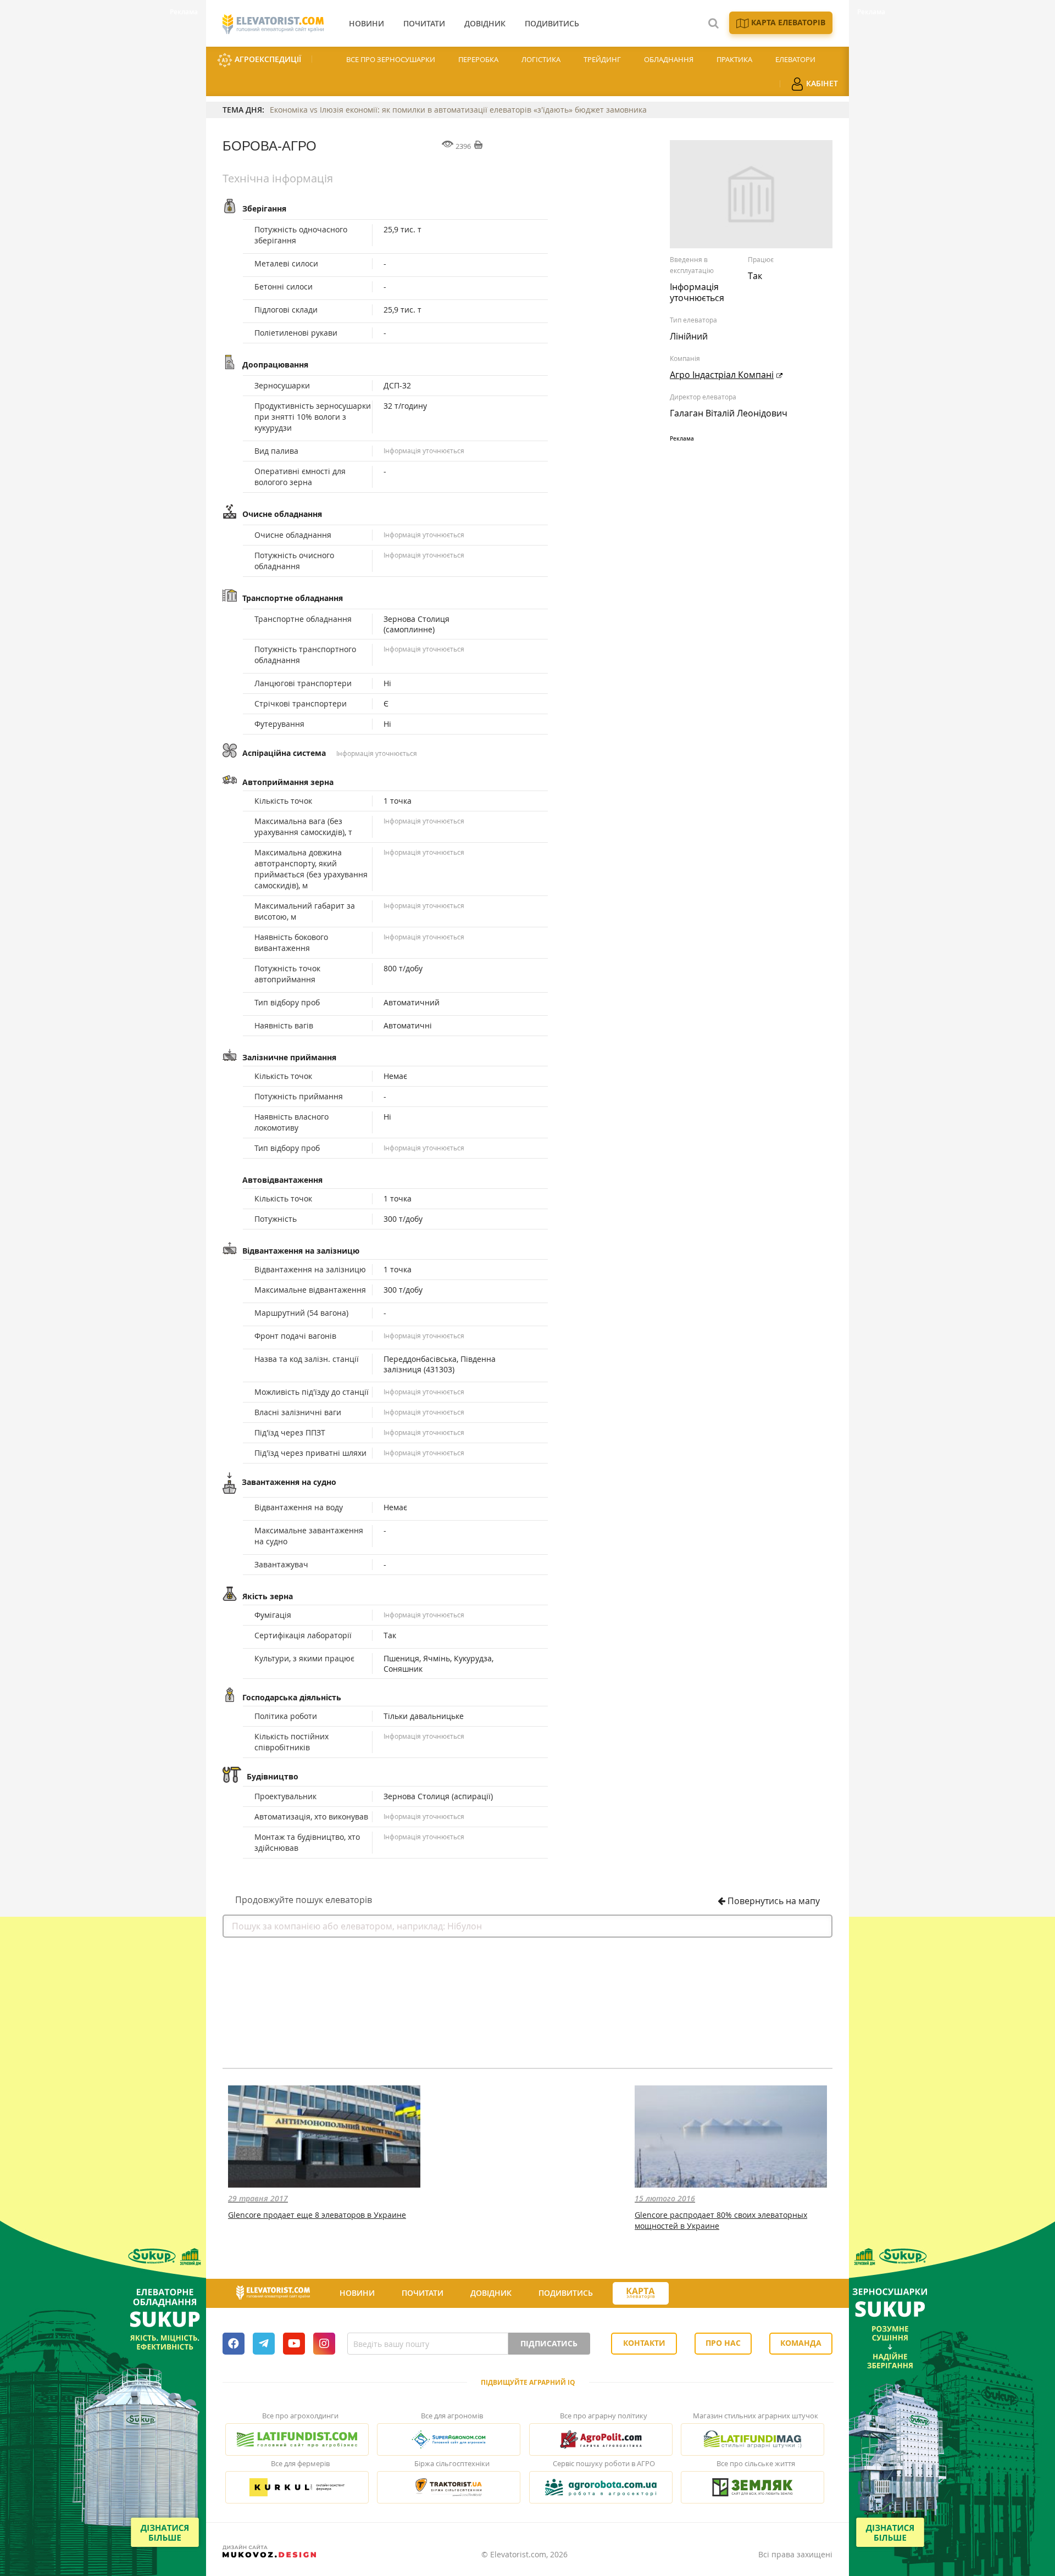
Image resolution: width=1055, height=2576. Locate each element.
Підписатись (549, 2343)
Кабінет (821, 83)
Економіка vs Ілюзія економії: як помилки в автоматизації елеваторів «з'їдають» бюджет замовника (458, 110)
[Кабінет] (688, 2294)
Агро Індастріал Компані (722, 375)
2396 (463, 146)
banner (527, 1999)
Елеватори (795, 59)
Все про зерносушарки (391, 59)
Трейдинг (602, 59)
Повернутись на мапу (773, 1901)
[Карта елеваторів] (641, 2293)
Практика (734, 59)
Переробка (478, 59)
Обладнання (669, 59)
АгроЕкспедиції (267, 59)
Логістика (541, 59)
